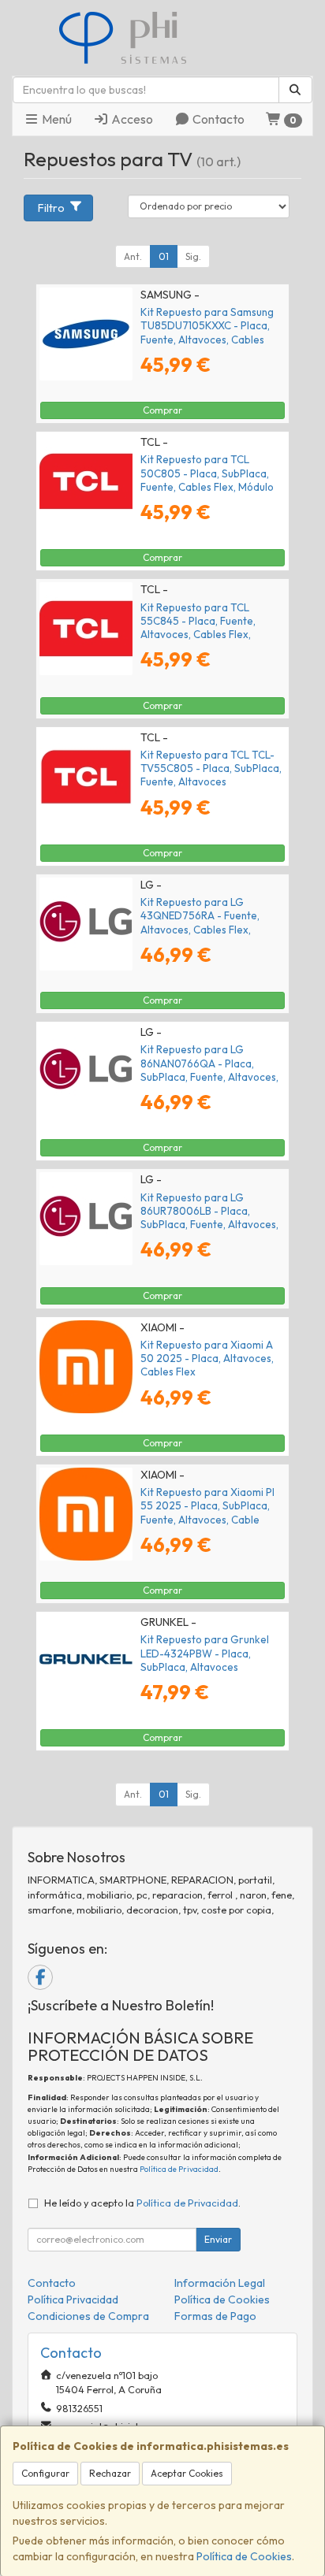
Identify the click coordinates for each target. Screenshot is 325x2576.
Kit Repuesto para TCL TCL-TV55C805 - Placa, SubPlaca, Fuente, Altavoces (211, 768)
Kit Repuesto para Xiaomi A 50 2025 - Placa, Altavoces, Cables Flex (207, 1359)
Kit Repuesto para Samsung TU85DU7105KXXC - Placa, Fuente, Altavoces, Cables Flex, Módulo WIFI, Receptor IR (213, 332)
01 (164, 256)
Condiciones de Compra (88, 2316)
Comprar (162, 410)
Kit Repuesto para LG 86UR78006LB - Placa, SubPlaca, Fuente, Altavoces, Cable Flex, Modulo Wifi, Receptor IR (209, 1225)
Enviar (218, 2239)
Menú (56, 119)
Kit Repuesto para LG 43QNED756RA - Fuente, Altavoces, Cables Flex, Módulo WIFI (200, 922)
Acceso (131, 119)
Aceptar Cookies (187, 2473)
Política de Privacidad (179, 2169)
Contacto (217, 119)
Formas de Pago (215, 2316)
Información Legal (220, 2283)
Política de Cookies (244, 2556)
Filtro (51, 208)
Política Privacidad (73, 2299)
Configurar (45, 2473)
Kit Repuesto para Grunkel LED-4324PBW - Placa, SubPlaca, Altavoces (205, 1653)
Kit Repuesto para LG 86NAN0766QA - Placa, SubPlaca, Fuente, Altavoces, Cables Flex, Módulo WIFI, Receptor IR (209, 1076)
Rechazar (110, 2473)
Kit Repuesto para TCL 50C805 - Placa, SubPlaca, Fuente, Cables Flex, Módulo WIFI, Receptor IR (207, 480)
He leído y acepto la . (142, 2203)
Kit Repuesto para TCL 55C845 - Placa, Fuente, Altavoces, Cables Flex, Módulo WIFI (198, 628)
